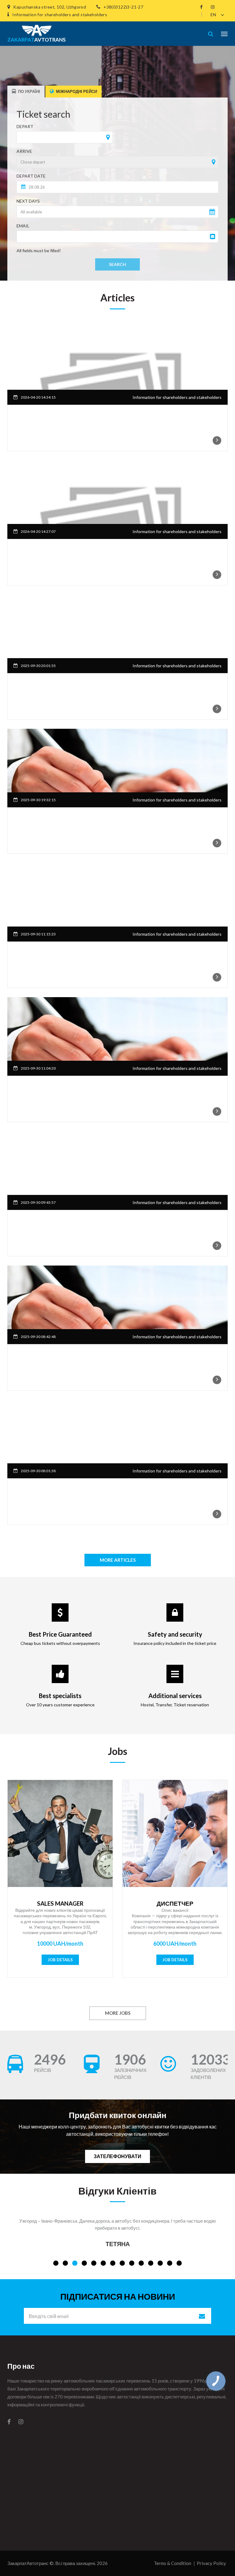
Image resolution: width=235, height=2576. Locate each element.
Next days (28, 201)
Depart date (31, 176)
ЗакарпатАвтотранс (28, 2563)
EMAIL (23, 226)
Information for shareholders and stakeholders (60, 15)
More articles (118, 1560)
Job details (60, 1960)
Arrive (24, 151)
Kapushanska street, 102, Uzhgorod (50, 7)
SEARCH (117, 264)
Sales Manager (60, 1903)
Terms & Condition (173, 2563)
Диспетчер (175, 1903)
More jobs (118, 2013)
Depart (25, 126)
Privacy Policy (211, 2563)
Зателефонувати (117, 2156)
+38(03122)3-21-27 (123, 7)
